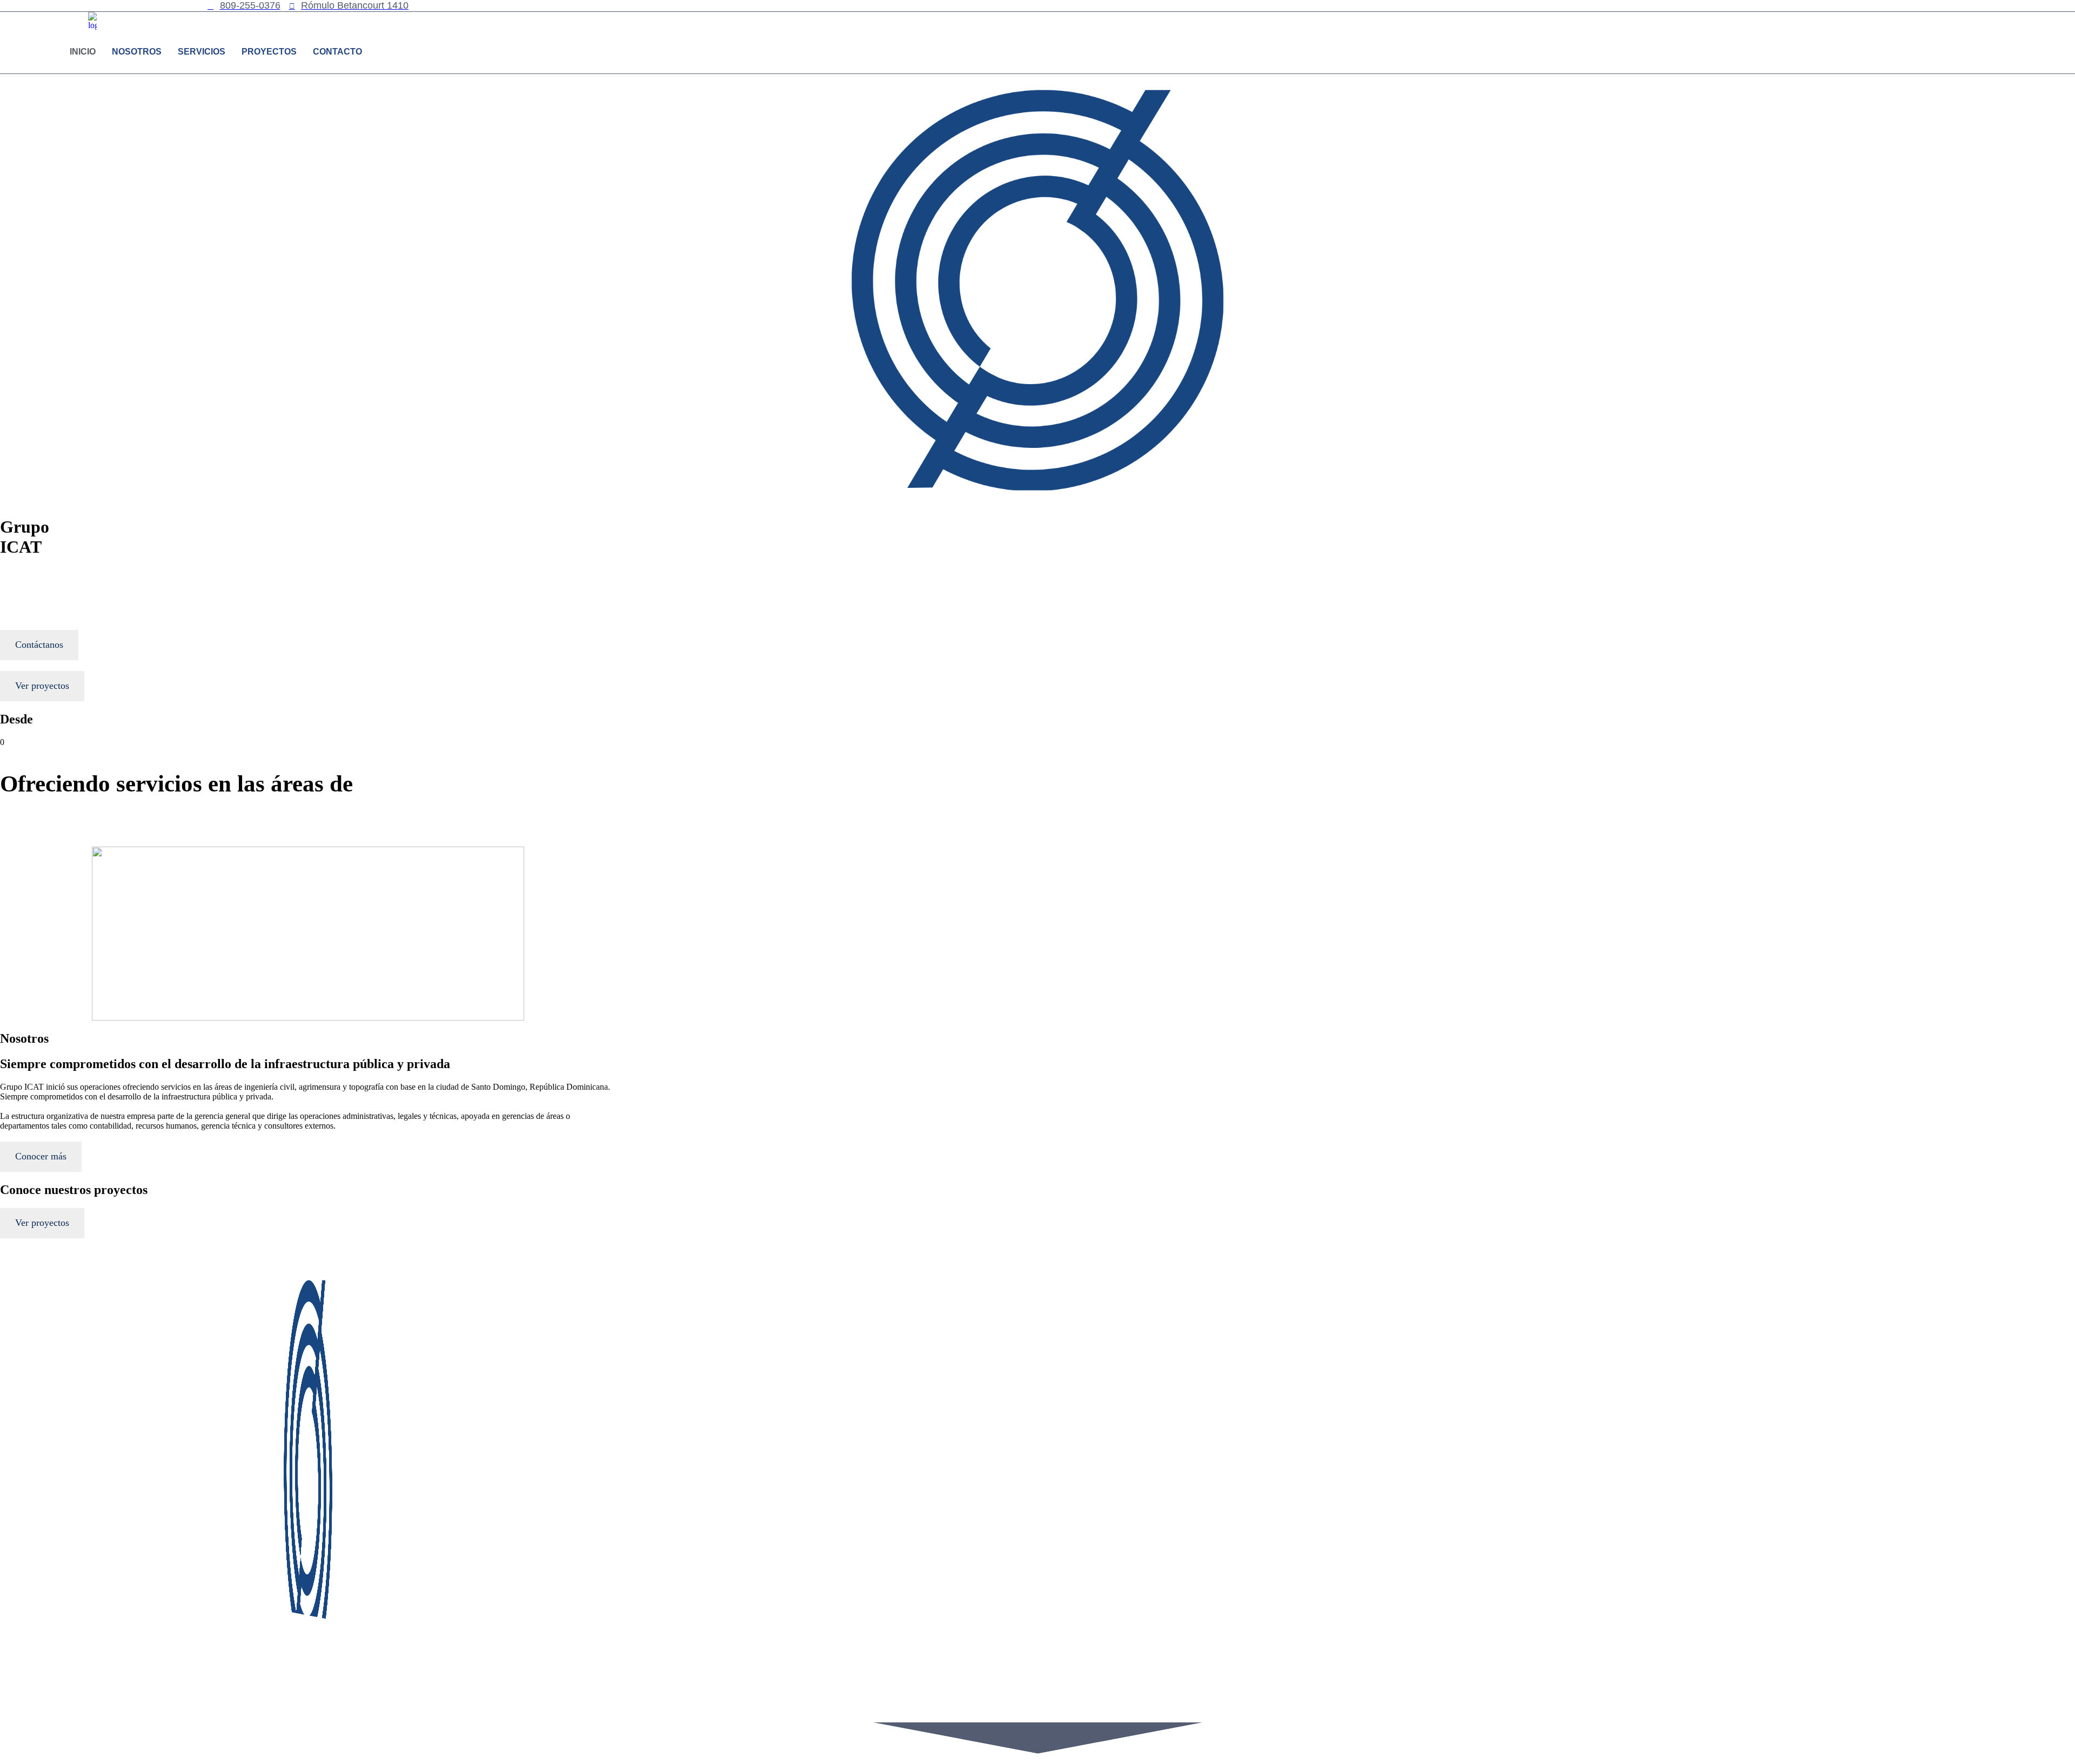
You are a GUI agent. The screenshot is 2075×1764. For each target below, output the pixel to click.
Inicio (83, 52)
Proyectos (269, 52)
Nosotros (137, 52)
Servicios (202, 52)
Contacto (337, 52)
